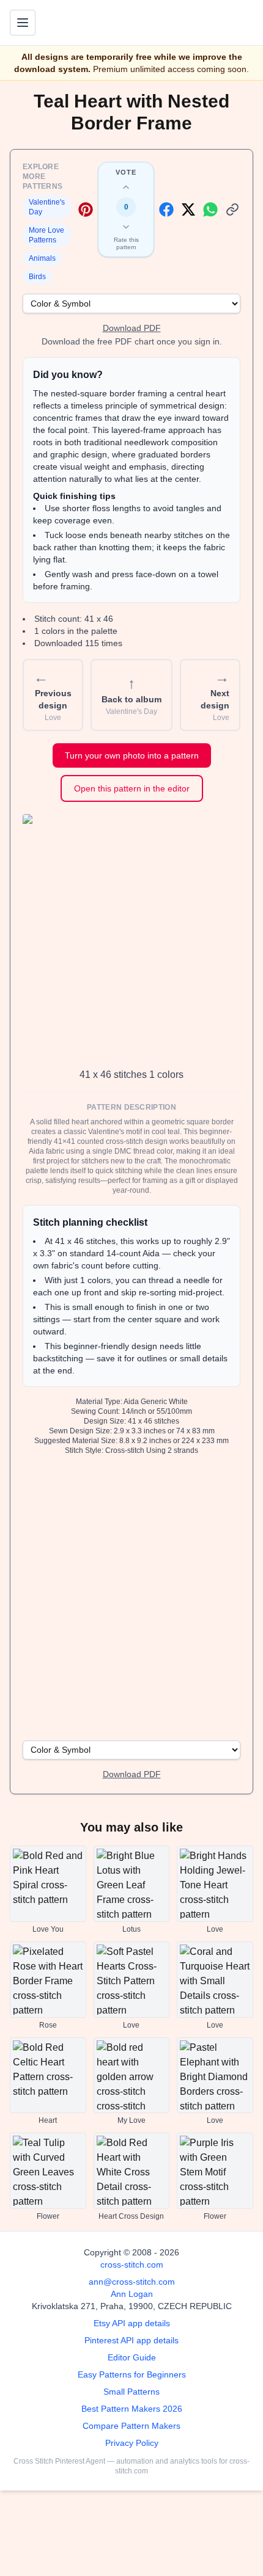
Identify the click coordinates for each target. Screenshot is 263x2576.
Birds (37, 277)
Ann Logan (132, 2294)
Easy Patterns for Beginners (132, 2374)
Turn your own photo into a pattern (132, 755)
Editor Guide (132, 2357)
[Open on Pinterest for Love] (86, 209)
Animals (42, 258)
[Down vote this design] (126, 227)
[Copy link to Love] (232, 209)
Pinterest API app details (131, 2340)
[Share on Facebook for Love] (166, 209)
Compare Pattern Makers (131, 2426)
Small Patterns (131, 2392)
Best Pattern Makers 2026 (132, 2409)
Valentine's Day (47, 207)
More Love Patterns (46, 235)
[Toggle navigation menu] (23, 23)
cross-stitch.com (132, 2265)
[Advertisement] (131, 1596)
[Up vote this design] (126, 187)
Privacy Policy (132, 2443)
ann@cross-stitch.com (132, 2282)
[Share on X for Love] (188, 209)
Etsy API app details (132, 2323)
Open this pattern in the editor (132, 788)
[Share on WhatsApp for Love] (210, 209)
